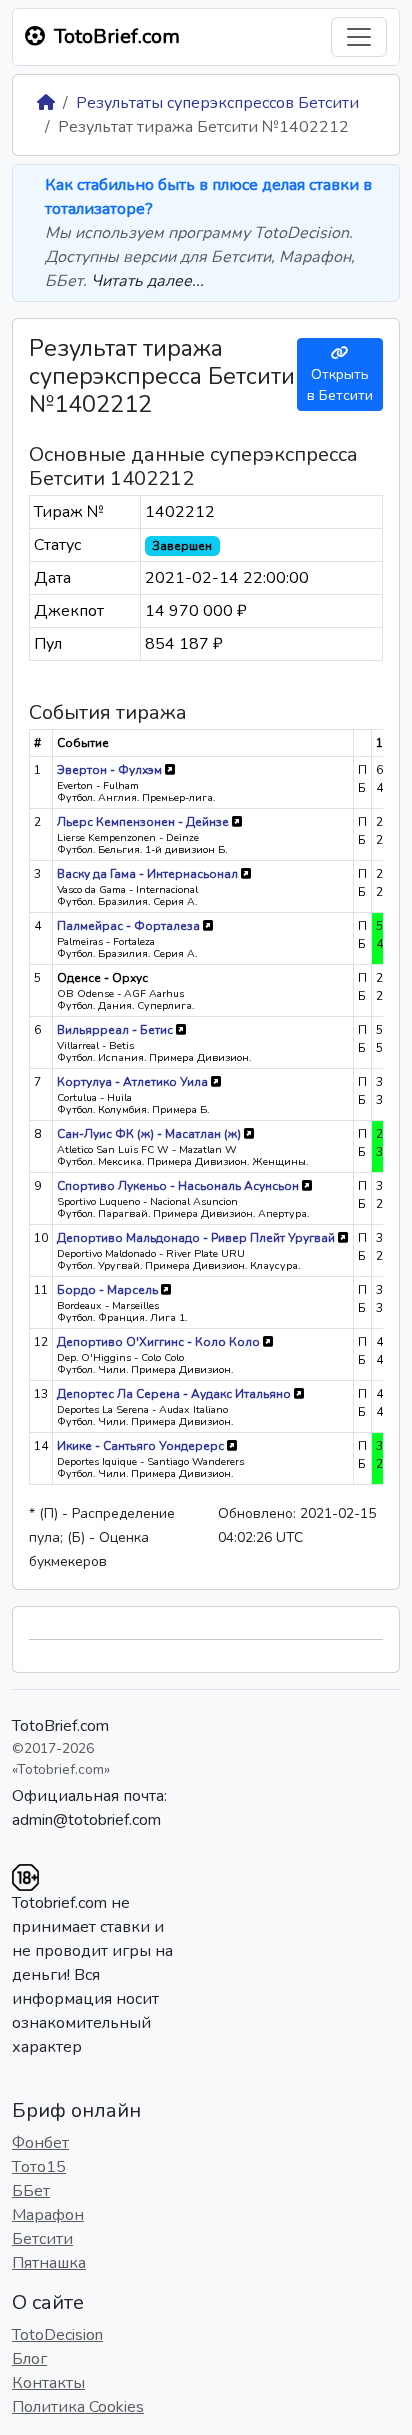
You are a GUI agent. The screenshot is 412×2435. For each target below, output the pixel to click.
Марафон (48, 2215)
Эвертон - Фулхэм (111, 770)
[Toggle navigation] (359, 37)
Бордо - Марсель (109, 1290)
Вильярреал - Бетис (116, 1030)
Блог (29, 2359)
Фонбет (40, 2143)
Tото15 (39, 2167)
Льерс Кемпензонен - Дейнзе (144, 822)
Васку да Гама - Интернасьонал (149, 874)
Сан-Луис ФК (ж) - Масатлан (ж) (150, 1134)
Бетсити (42, 2239)
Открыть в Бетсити (340, 385)
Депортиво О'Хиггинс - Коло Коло (160, 1342)
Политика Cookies (78, 2407)
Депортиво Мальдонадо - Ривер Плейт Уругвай (197, 1238)
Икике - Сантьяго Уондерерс (142, 1446)
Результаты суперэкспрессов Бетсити (217, 103)
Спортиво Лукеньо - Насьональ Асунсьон (179, 1186)
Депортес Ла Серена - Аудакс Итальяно (175, 1394)
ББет (31, 2191)
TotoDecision (57, 2335)
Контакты (48, 2383)
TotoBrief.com (60, 1726)
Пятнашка (49, 2263)
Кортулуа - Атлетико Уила (134, 1082)
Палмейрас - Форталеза (130, 926)
